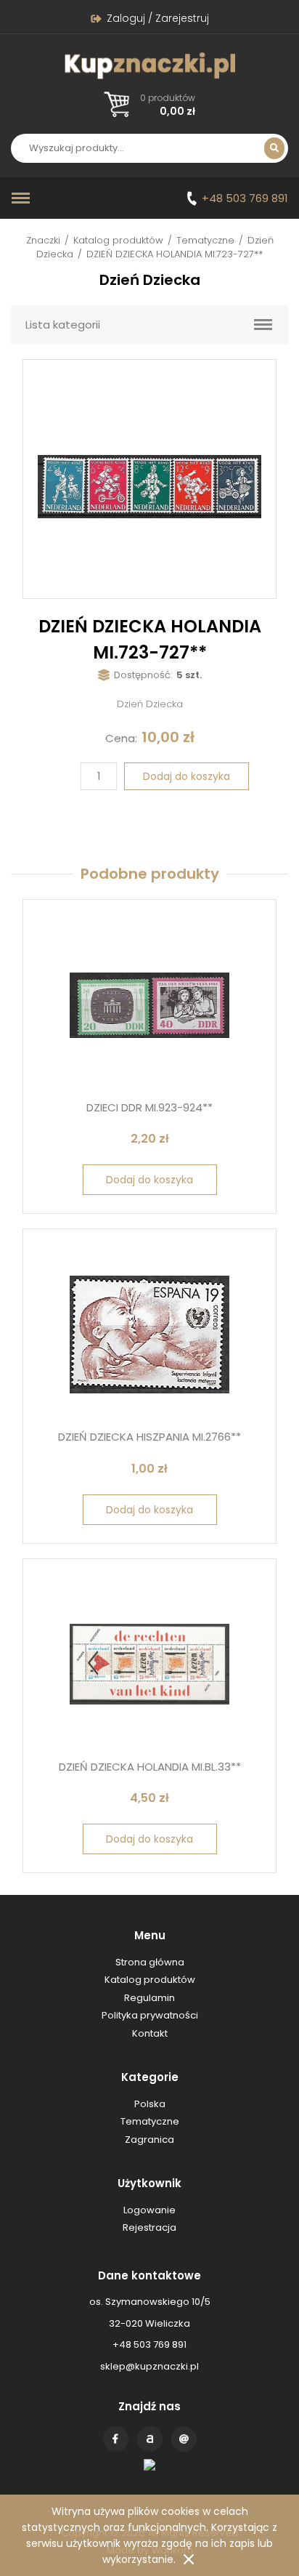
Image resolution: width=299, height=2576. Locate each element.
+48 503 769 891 (245, 198)
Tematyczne (205, 240)
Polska (150, 2104)
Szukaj (274, 148)
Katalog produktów (118, 240)
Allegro (150, 2439)
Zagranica (149, 2140)
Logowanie (149, 2210)
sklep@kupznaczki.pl (149, 2366)
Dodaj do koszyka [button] (149, 1180)
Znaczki (43, 240)
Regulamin (149, 1998)
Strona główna (150, 1962)
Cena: (121, 738)
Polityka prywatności (150, 2015)
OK (189, 2559)
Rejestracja (149, 2227)
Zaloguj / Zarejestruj (158, 18)
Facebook (116, 2439)
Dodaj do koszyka (187, 776)
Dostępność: (143, 675)
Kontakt (184, 2439)
